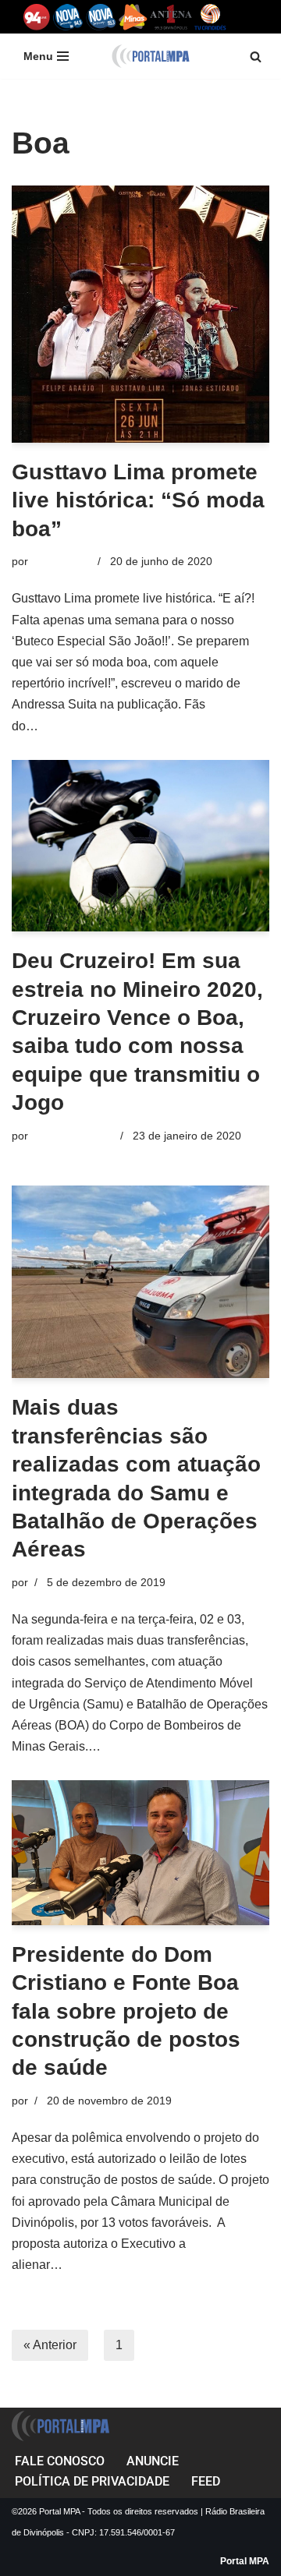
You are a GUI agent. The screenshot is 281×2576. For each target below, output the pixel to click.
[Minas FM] (133, 17)
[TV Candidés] (210, 17)
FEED (206, 2481)
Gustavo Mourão (73, 1136)
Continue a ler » (85, 726)
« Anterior (50, 2345)
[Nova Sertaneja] (101, 17)
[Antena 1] (171, 17)
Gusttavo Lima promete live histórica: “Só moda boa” (138, 500)
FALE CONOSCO (60, 2461)
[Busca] (256, 57)
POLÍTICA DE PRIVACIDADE (92, 2481)
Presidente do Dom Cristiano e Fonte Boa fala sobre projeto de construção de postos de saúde (126, 2011)
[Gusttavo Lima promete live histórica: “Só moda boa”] (140, 314)
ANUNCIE (153, 2461)
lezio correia (61, 561)
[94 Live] (37, 17)
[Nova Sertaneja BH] (68, 17)
